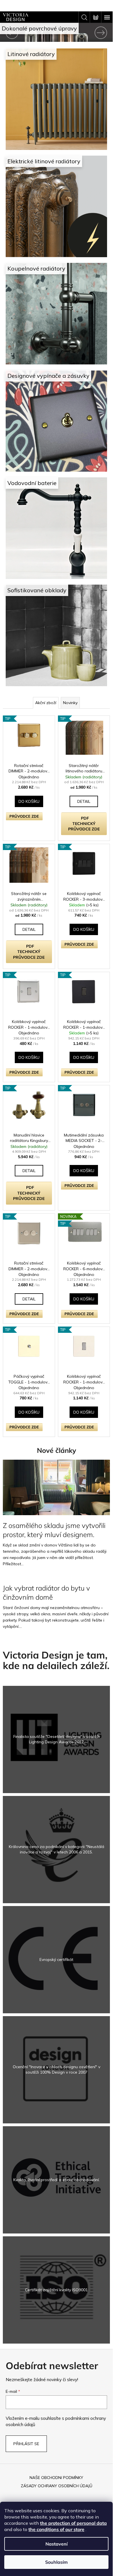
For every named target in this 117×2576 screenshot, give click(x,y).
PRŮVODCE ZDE (24, 816)
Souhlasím (56, 2562)
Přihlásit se (26, 2444)
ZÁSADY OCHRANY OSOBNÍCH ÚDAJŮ (57, 2486)
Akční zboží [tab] (46, 703)
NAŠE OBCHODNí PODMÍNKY (56, 2478)
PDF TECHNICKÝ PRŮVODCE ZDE (84, 824)
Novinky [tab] (70, 703)
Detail (84, 801)
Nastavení (57, 2544)
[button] (9, 33)
